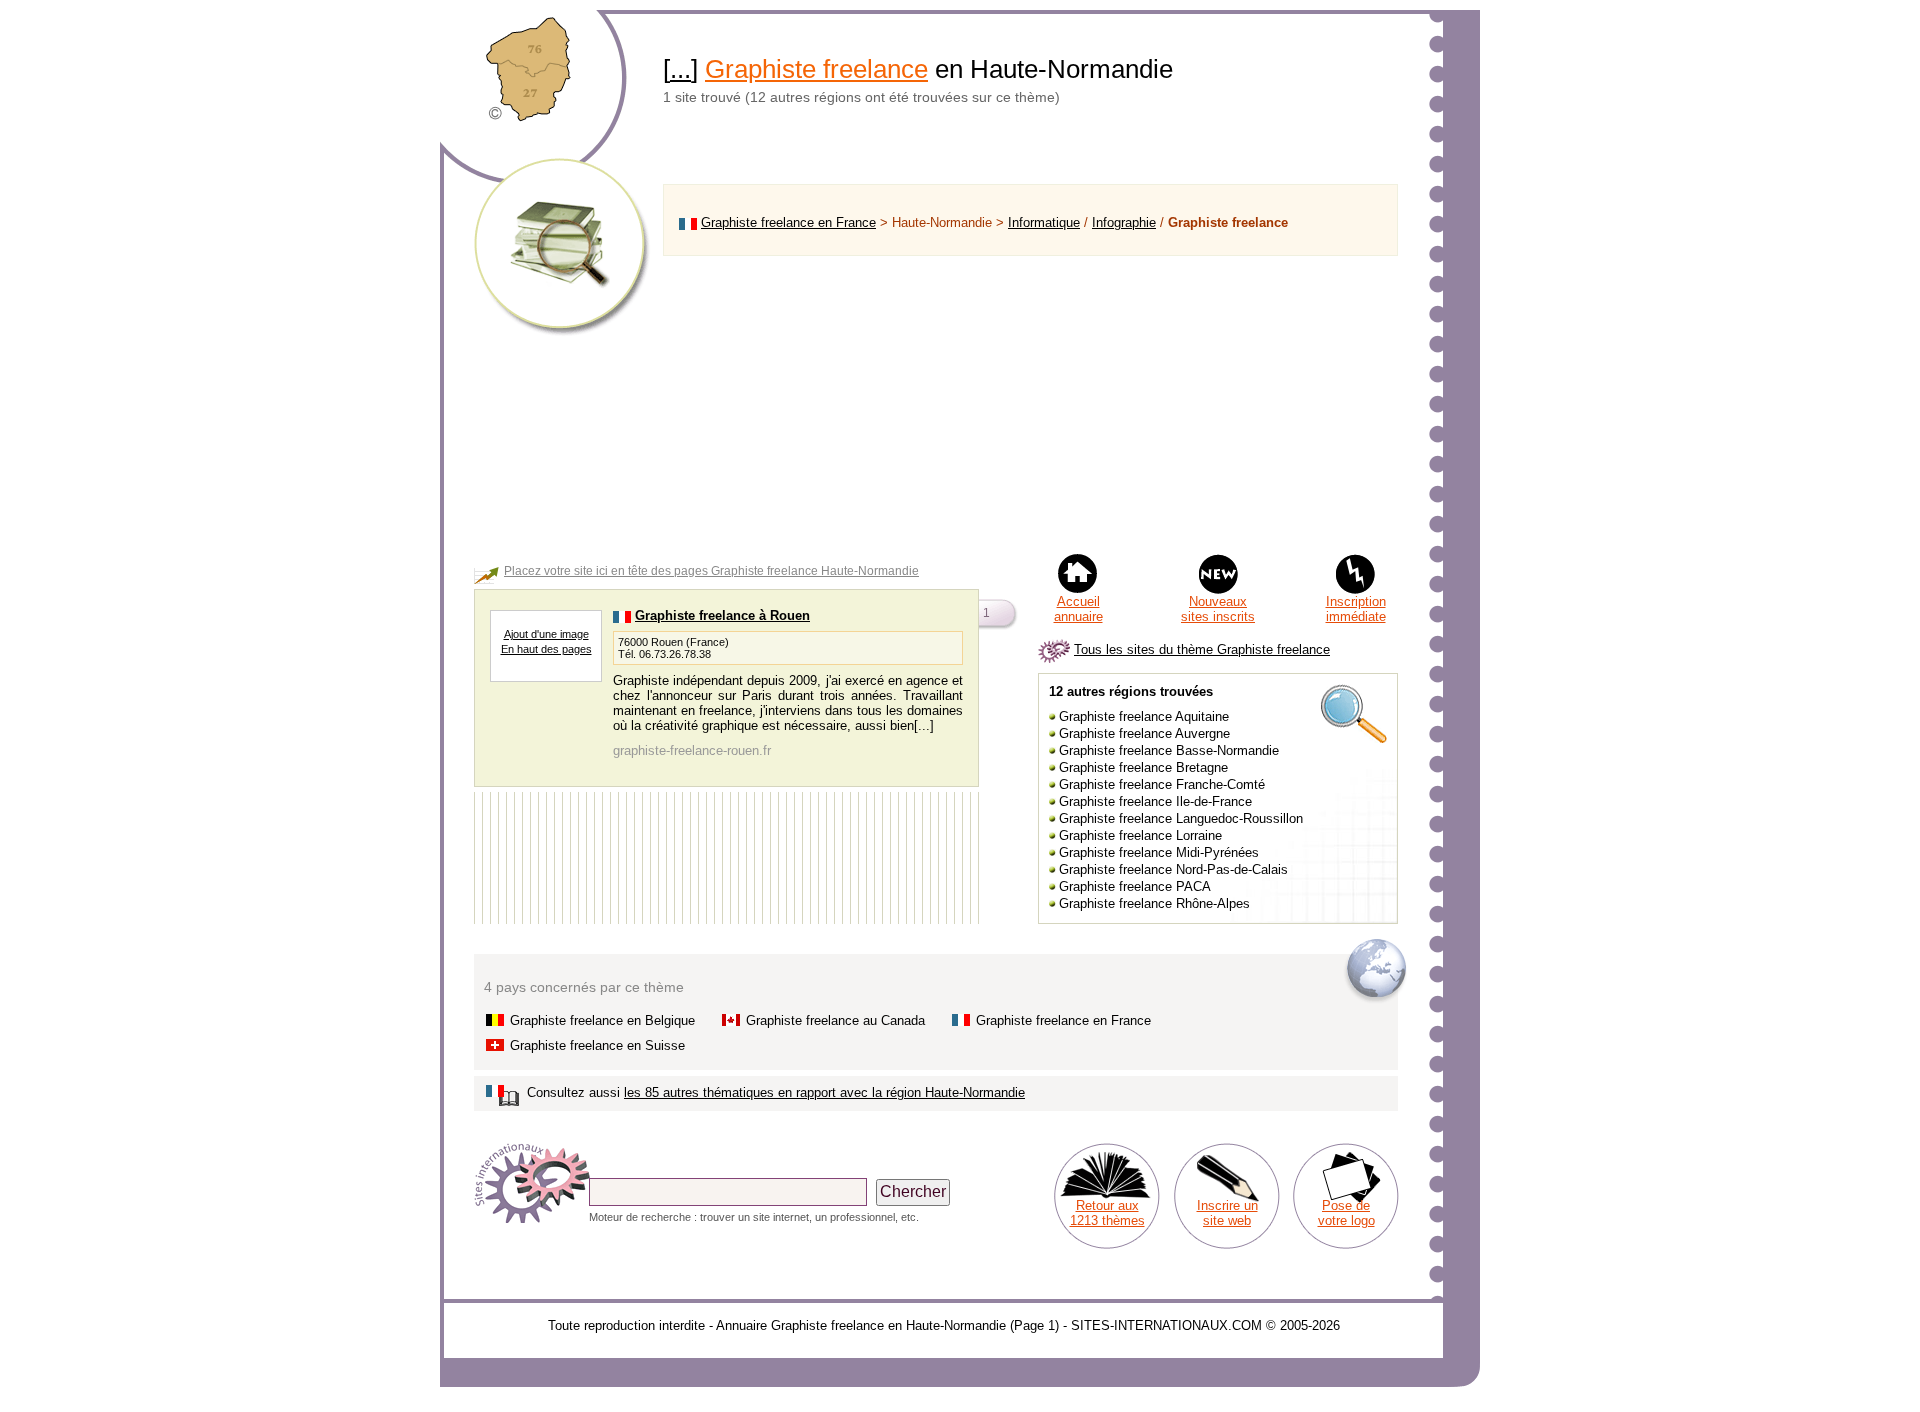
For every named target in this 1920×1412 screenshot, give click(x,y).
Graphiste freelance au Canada (835, 1020)
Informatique (1044, 222)
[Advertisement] (1030, 404)
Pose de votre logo (1346, 1213)
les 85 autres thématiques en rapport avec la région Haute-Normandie (824, 1092)
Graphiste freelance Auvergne (1144, 733)
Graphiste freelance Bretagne (1143, 767)
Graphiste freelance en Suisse (597, 1045)
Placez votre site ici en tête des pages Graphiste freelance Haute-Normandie (711, 571)
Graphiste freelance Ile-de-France (1155, 801)
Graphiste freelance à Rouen (722, 615)
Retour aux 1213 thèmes (1107, 1213)
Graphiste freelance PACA (1135, 886)
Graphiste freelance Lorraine (1140, 835)
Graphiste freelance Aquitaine (1144, 716)
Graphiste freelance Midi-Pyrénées (1159, 852)
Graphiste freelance (816, 69)
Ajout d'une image (546, 634)
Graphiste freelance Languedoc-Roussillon (1181, 818)
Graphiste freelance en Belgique (602, 1020)
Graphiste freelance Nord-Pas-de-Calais (1173, 869)
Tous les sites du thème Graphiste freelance (1202, 649)
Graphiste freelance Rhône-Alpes (1154, 903)
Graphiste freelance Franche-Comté (1162, 784)
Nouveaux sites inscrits (1218, 609)
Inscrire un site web (1227, 1213)
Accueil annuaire (1078, 609)
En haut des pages (546, 649)
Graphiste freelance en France (788, 222)
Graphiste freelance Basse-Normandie (1169, 750)
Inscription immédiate (1356, 609)
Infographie (1124, 222)
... (680, 69)
